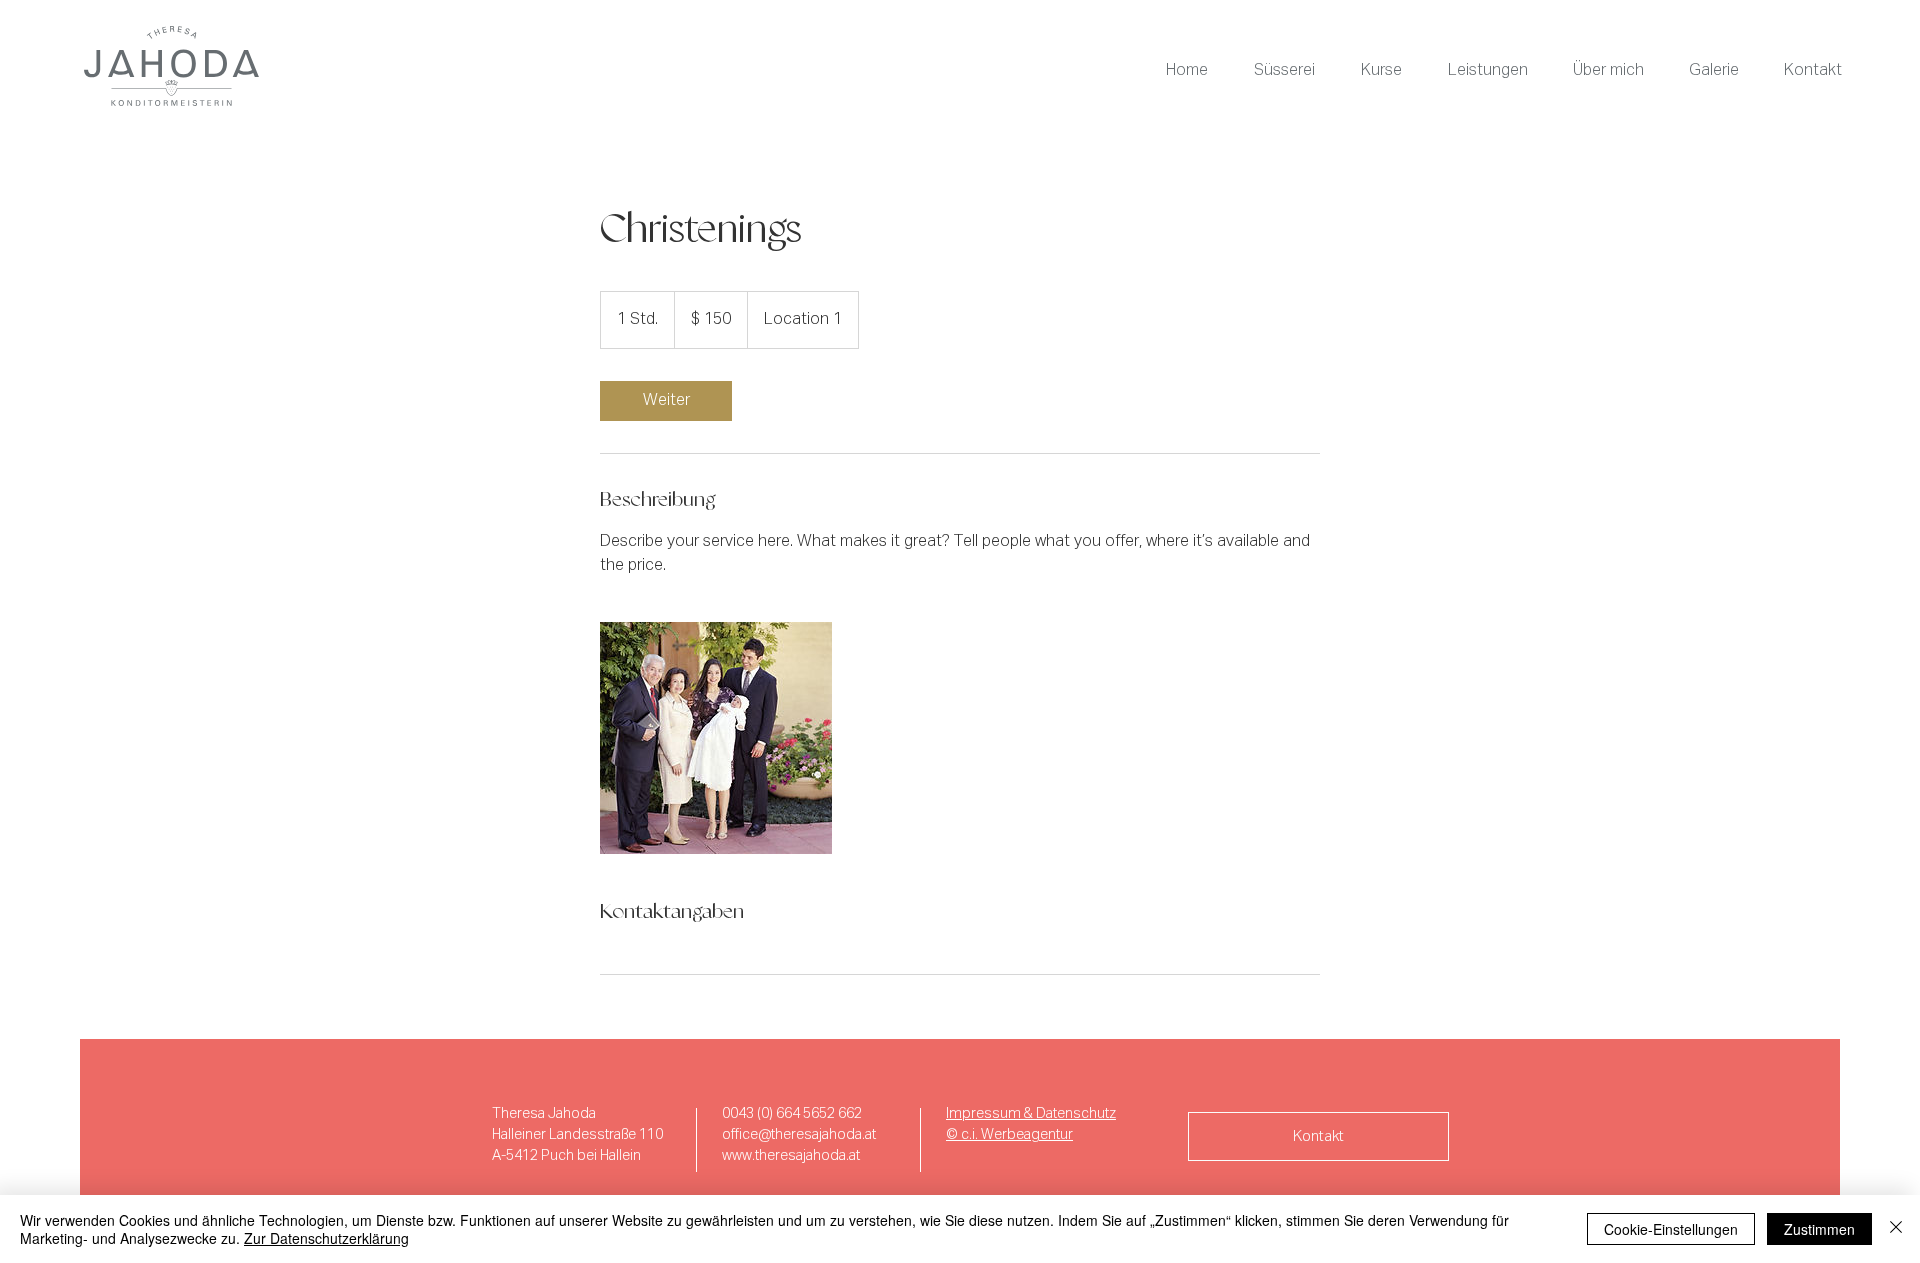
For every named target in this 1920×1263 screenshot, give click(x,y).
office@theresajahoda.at (799, 1135)
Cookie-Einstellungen (1671, 1229)
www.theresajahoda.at (791, 1156)
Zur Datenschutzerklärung (326, 1238)
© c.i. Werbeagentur (1009, 1135)
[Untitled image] (716, 738)
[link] (666, 401)
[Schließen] (1896, 1229)
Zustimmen (1819, 1229)
